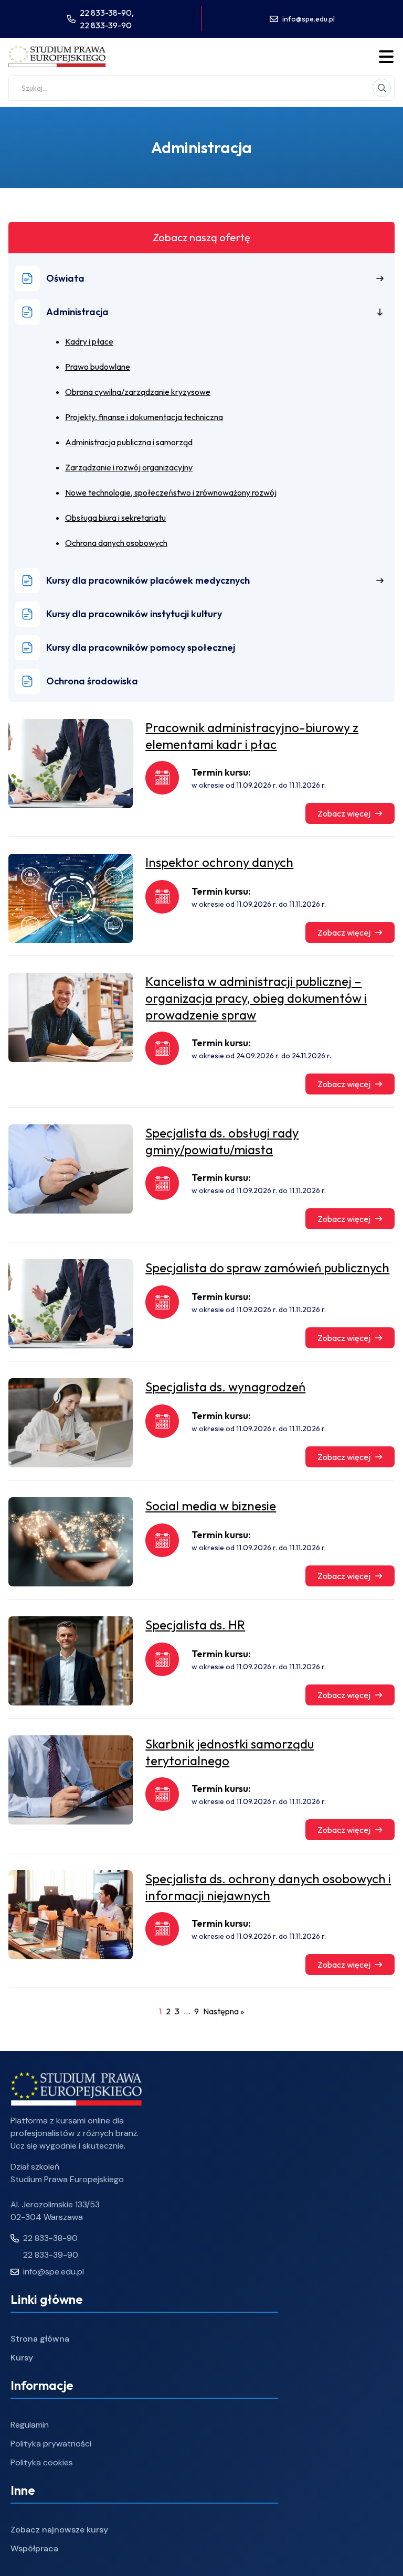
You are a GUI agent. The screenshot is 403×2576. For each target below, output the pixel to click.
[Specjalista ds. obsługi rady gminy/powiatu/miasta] (71, 1169)
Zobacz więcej (344, 813)
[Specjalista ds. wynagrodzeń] (71, 1423)
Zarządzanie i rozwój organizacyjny (129, 467)
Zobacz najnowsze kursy (59, 2530)
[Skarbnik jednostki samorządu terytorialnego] (71, 1780)
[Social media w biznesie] (71, 1542)
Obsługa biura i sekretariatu (115, 518)
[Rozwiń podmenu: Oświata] (380, 278)
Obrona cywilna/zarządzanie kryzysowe (138, 392)
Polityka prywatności (51, 2444)
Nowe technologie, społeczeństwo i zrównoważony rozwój (171, 492)
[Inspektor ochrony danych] (71, 898)
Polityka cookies (42, 2462)
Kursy (22, 2358)
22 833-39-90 (106, 25)
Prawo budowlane (98, 367)
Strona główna (40, 2339)
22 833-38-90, (107, 13)
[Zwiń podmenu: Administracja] (380, 312)
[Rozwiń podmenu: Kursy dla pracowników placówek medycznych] (380, 581)
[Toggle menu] (386, 57)
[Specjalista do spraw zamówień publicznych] (71, 1304)
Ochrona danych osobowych (116, 543)
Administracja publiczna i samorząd (129, 442)
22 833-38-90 (50, 2238)
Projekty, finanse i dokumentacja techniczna (144, 417)
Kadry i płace (89, 341)
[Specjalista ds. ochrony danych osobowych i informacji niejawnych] (71, 1915)
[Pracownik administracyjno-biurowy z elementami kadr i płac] (71, 764)
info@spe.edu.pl (309, 19)
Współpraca (34, 2548)
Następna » (224, 2011)
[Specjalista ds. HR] (71, 1661)
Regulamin (30, 2425)
